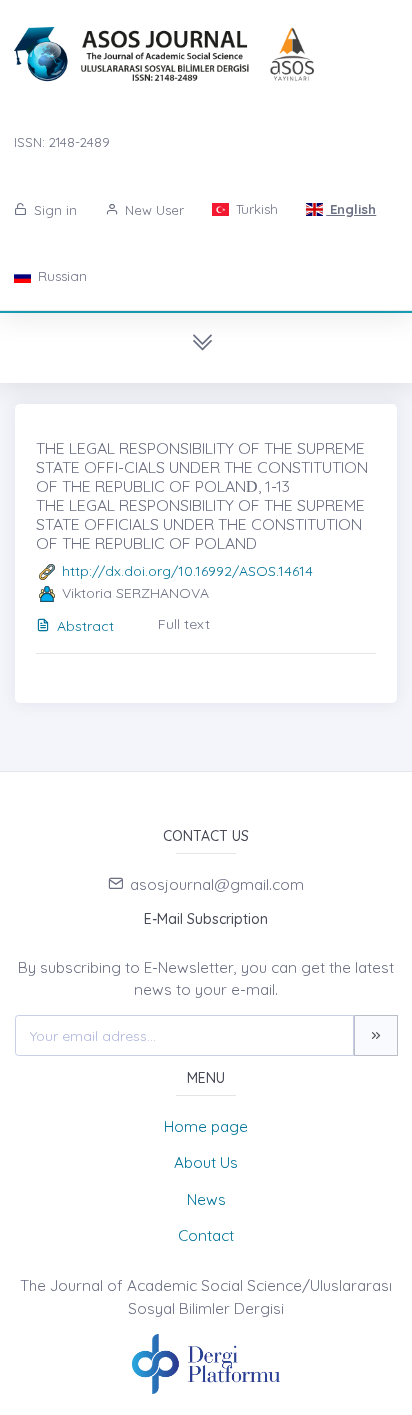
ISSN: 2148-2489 (62, 142)
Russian (60, 276)
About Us (206, 1162)
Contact (206, 1235)
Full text (184, 624)
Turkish (255, 209)
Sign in (53, 210)
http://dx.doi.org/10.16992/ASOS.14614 (187, 571)
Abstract (85, 626)
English (351, 209)
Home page (206, 1126)
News (206, 1199)
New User (152, 210)
